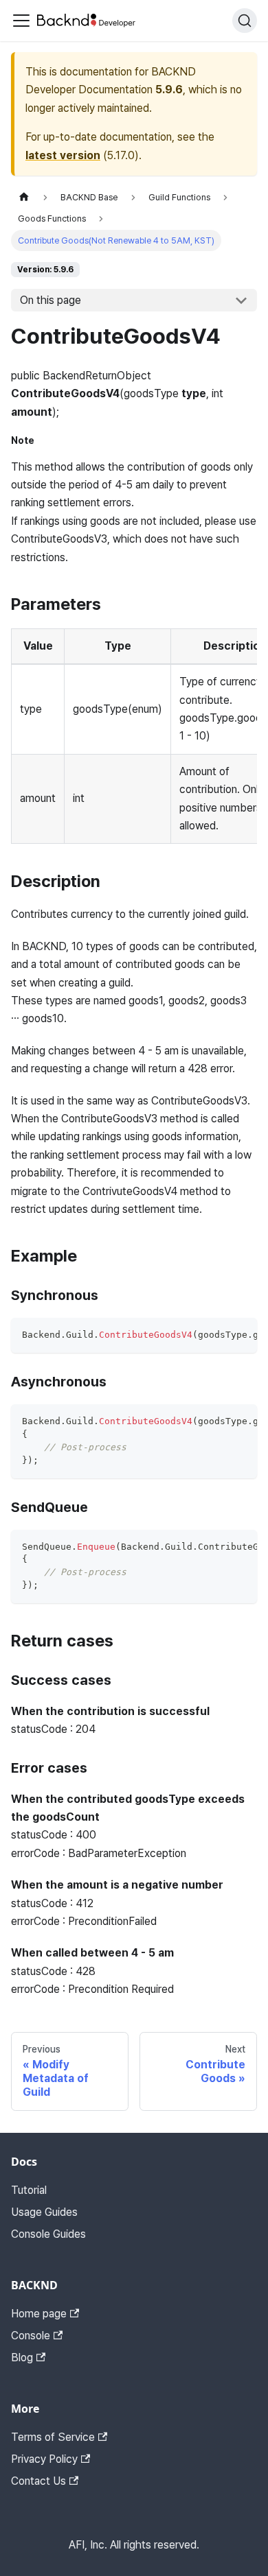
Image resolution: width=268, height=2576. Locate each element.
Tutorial (29, 2190)
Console (31, 2336)
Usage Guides (44, 2212)
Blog (22, 2358)
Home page (39, 2314)
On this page (51, 300)
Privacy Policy (44, 2459)
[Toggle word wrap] (215, 1335)
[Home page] (24, 197)
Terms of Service (53, 2437)
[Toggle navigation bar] (21, 21)
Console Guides (48, 2234)
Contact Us (38, 2481)
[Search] (245, 21)
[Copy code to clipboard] (240, 1335)
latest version (63, 155)
